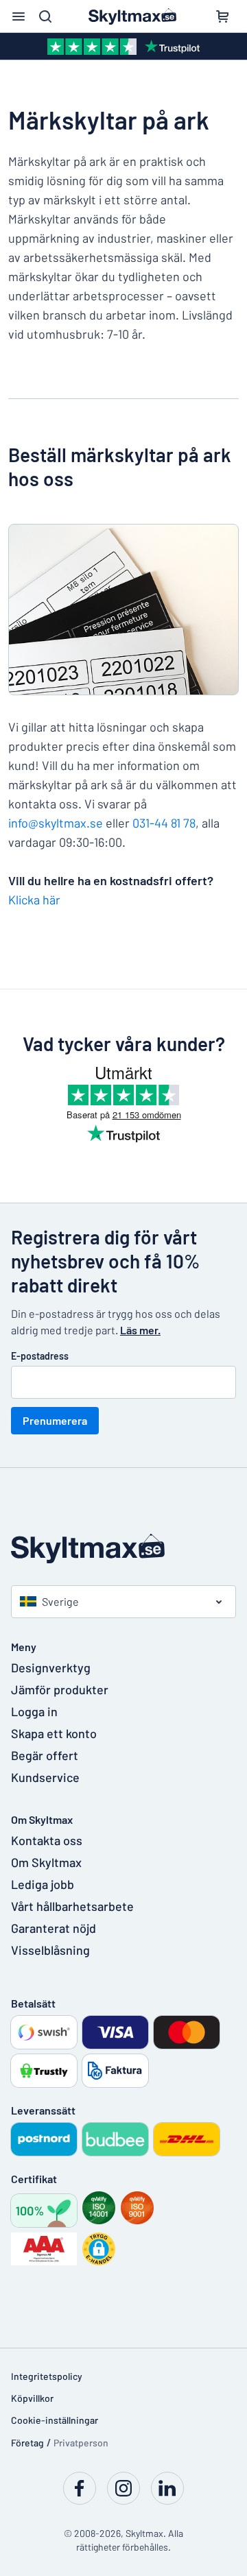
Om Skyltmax (46, 1862)
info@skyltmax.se (56, 823)
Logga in (34, 1711)
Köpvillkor (32, 2398)
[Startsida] (123, 1549)
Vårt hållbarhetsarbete (72, 1906)
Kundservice (45, 1777)
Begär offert (45, 1755)
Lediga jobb (43, 1884)
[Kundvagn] (222, 16)
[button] (99, 2249)
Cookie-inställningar (55, 2420)
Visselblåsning (50, 1950)
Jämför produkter (60, 1689)
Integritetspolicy (47, 2376)
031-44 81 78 (164, 823)
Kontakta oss (47, 1840)
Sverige (60, 1601)
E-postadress (40, 1356)
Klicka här (34, 900)
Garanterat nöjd (54, 1928)
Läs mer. (140, 1330)
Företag (27, 2443)
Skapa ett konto (54, 1733)
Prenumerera (55, 1420)
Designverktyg (51, 1668)
